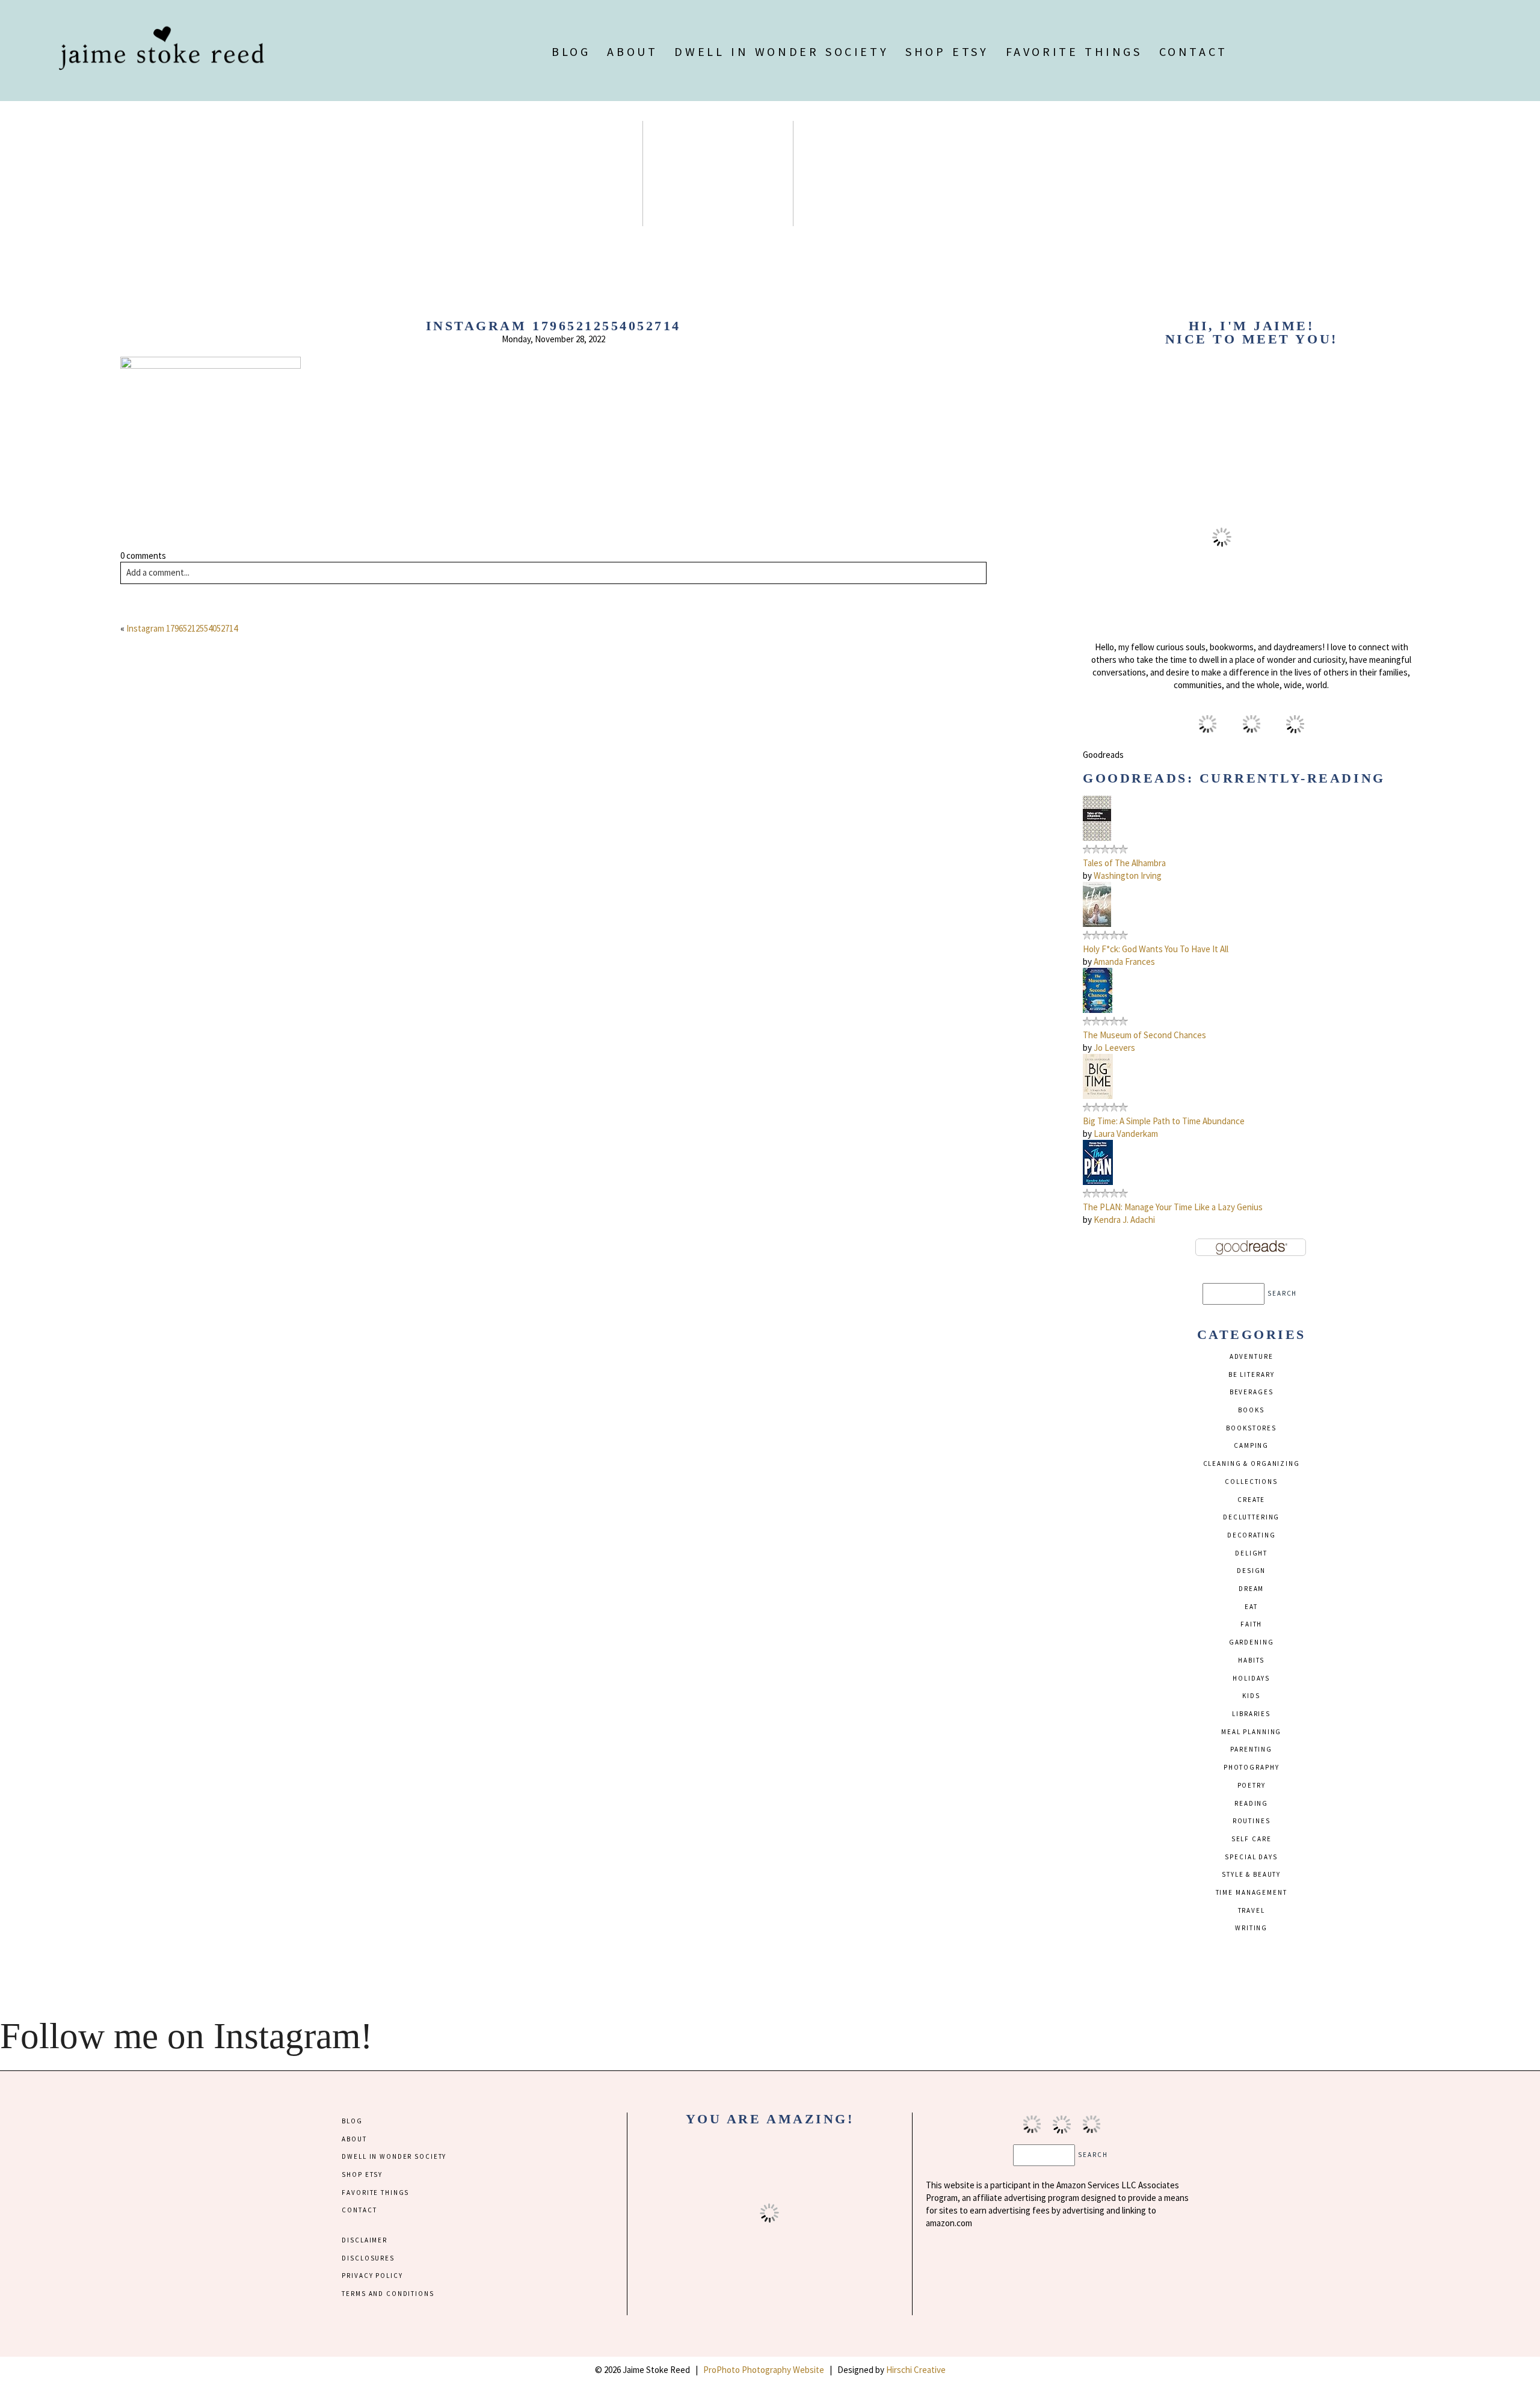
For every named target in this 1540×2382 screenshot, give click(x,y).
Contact (1193, 51)
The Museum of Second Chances (1144, 1035)
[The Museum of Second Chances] (1098, 1010)
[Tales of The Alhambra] (1097, 838)
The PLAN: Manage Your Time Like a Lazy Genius (1173, 1207)
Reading (1251, 1803)
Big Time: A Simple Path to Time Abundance (1164, 1121)
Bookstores (1251, 1428)
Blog (571, 51)
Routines (1252, 1821)
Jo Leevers (1114, 1048)
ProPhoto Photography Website (764, 2370)
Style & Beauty (1251, 1874)
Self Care (1252, 1839)
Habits (1251, 1660)
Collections (1251, 1482)
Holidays (1251, 1678)
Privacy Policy (372, 2276)
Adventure (1252, 1356)
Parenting (1251, 1749)
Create (1251, 1500)
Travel (1252, 1910)
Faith (1251, 1624)
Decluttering (1251, 1517)
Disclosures (368, 2258)
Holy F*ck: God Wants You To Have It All (1156, 949)
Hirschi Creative (916, 2370)
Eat (1251, 1607)
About (632, 51)
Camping (1251, 1445)
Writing (1251, 1928)
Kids (1251, 1696)
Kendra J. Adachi (1124, 1220)
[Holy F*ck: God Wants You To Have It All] (1097, 924)
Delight (1251, 1553)
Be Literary (1252, 1374)
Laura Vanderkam (1126, 1134)
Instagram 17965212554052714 (182, 628)
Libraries (1251, 1714)
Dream (1251, 1589)
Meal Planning (1251, 1732)
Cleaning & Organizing (1252, 1463)
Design (1251, 1571)
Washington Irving (1128, 876)
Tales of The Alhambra (1124, 863)
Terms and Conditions (388, 2294)
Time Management (1252, 1892)
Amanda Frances (1124, 962)
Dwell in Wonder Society (781, 51)
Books (1251, 1410)
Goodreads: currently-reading (1234, 778)
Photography (1252, 1767)
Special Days (1251, 1857)
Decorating (1252, 1535)
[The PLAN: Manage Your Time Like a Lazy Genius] (1098, 1182)
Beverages (1252, 1392)
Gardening (1252, 1642)
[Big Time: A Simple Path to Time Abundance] (1098, 1096)
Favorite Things (1074, 51)
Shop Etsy (947, 51)
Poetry (1252, 1785)
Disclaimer (365, 2240)
